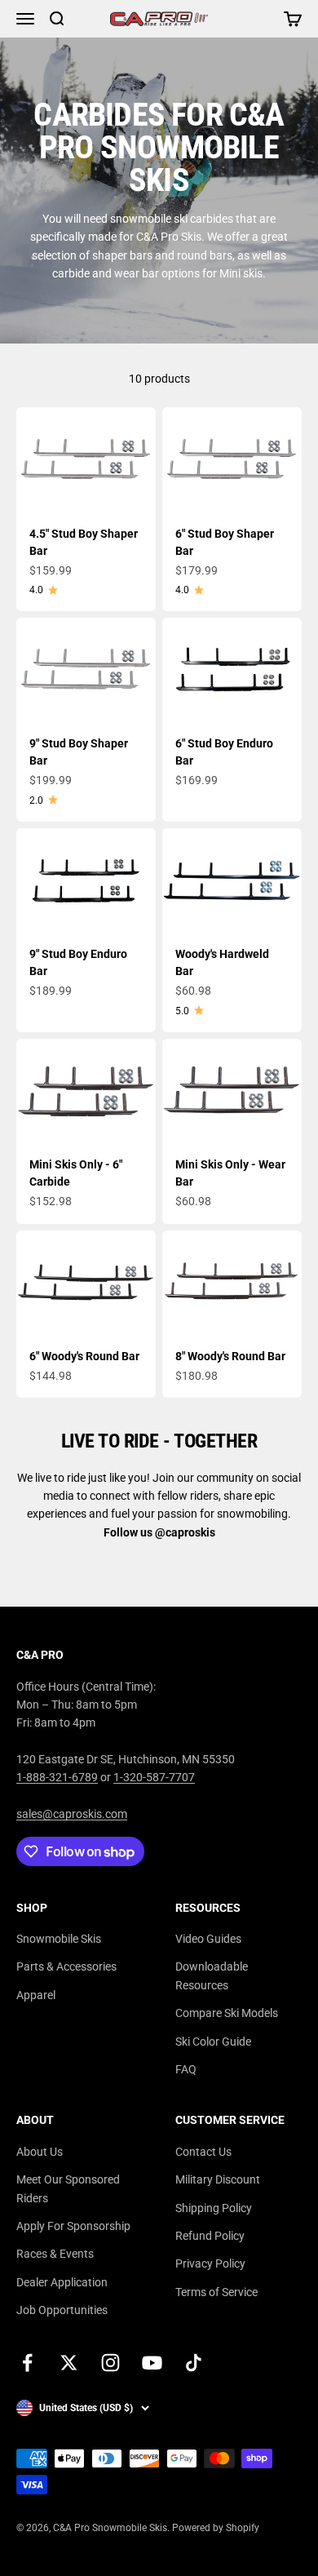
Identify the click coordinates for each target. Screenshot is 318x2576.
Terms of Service (216, 2292)
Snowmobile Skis (59, 1939)
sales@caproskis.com (72, 1814)
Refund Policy (210, 2236)
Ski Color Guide (213, 2042)
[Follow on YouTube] (152, 2363)
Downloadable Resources (212, 1975)
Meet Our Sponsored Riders (68, 2188)
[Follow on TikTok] (194, 2363)
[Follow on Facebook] (27, 2363)
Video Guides (208, 1939)
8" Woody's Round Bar (230, 1356)
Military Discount (218, 2179)
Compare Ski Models (227, 2013)
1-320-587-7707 (154, 1777)
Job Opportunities (62, 2310)
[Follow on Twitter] (69, 2363)
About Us (40, 2152)
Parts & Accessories (66, 1966)
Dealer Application (62, 2282)
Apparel (36, 1995)
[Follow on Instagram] (110, 2363)
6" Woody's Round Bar (84, 1356)
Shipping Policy (214, 2208)
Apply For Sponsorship (73, 2226)
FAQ (186, 2069)
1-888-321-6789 (57, 1777)
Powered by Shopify (216, 2528)
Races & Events (55, 2254)
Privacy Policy (210, 2263)
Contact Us (203, 2152)
